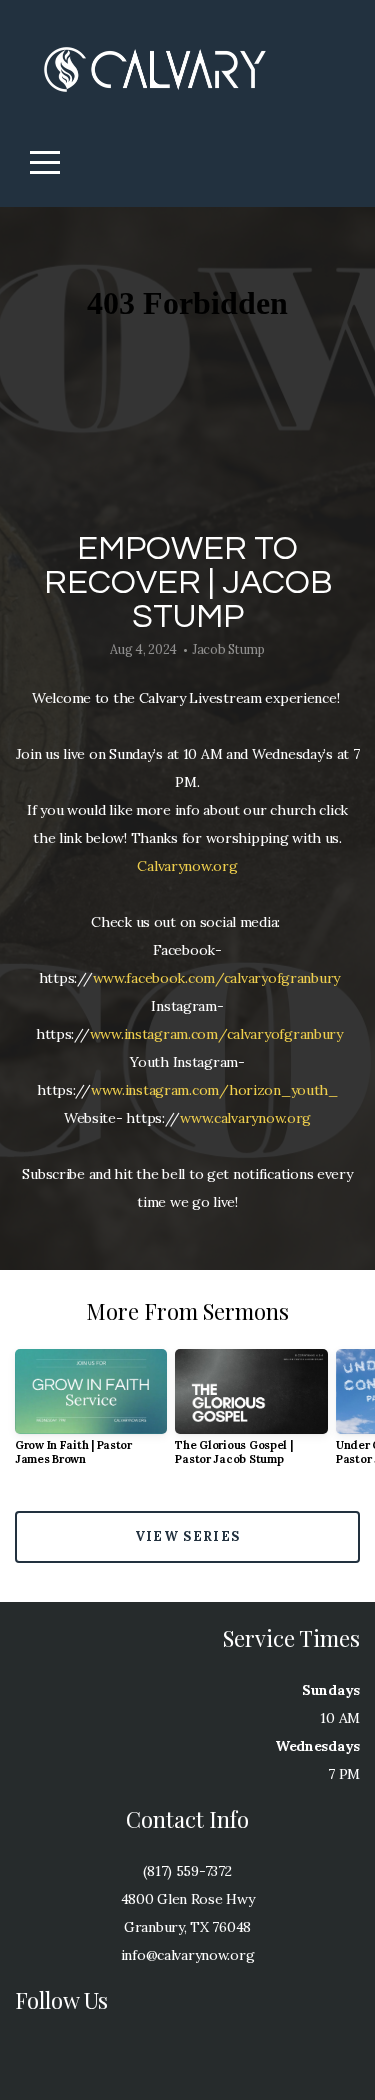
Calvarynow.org (187, 866)
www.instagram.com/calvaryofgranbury (216, 1034)
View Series (187, 1536)
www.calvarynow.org (245, 1118)
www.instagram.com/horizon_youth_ (214, 1090)
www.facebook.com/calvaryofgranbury (216, 978)
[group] (91, 1415)
